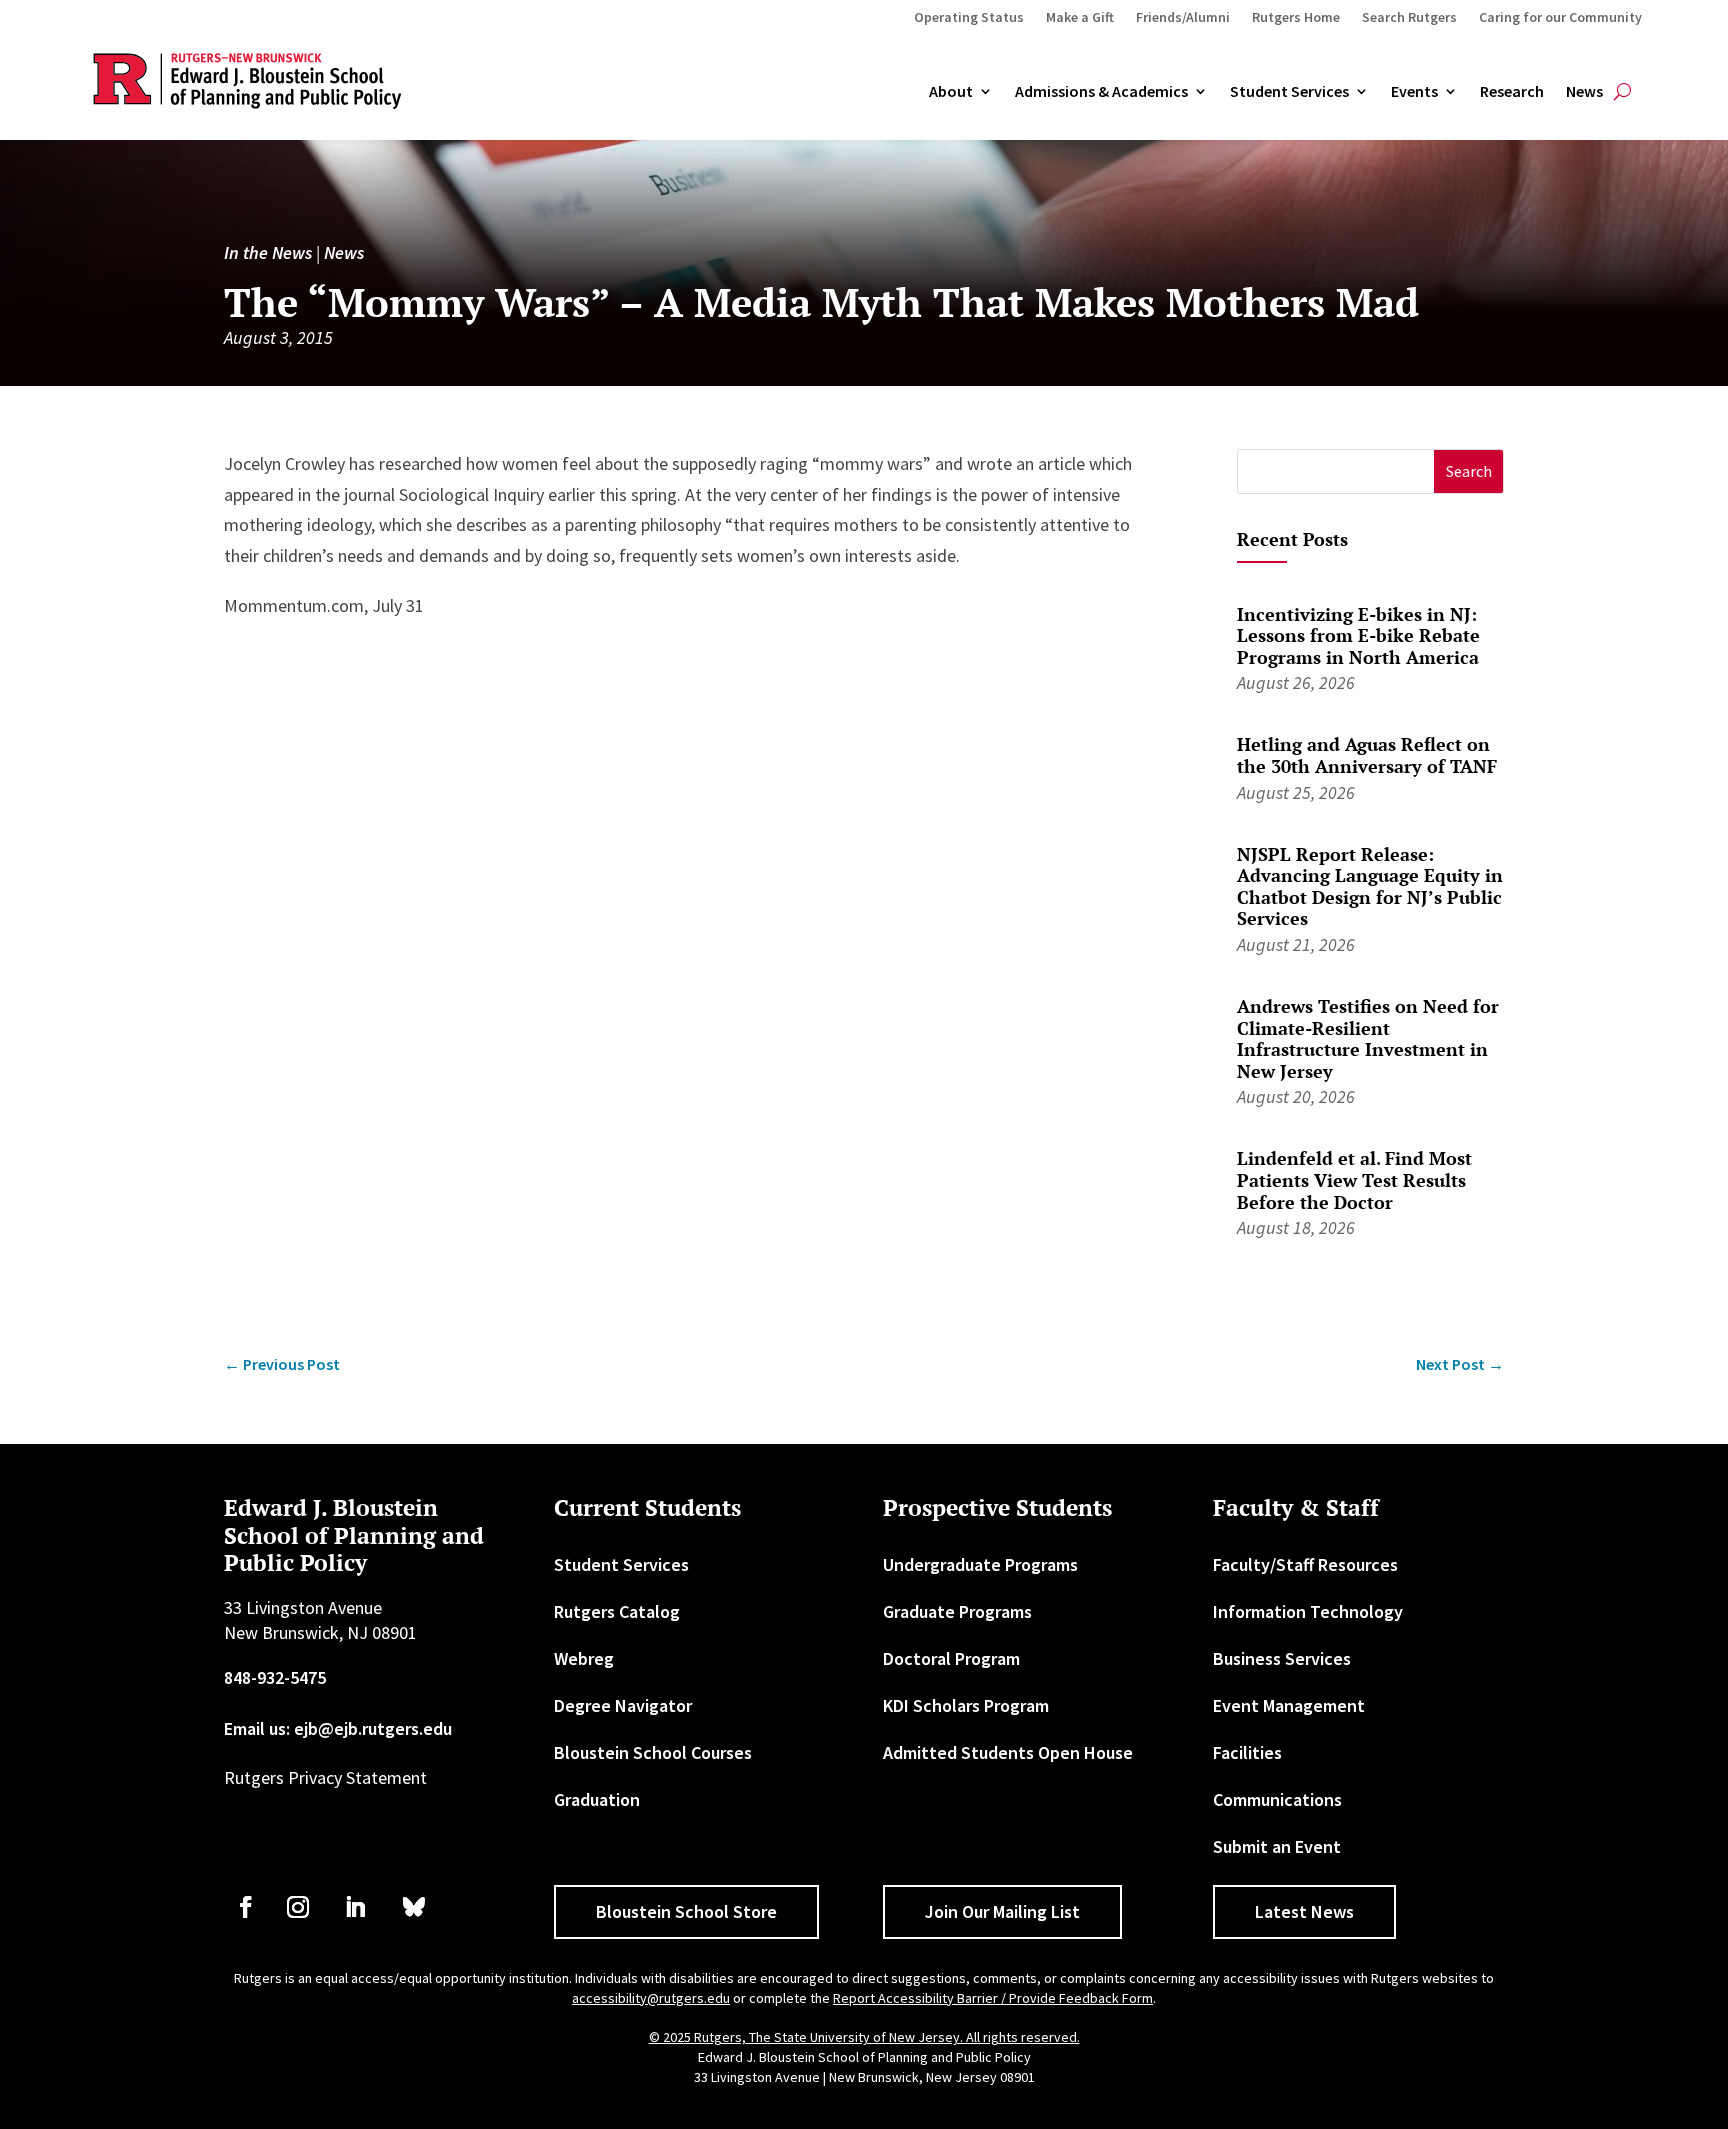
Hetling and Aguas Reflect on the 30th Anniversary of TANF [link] (1367, 755)
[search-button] (1622, 92)
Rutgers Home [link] (1296, 18)
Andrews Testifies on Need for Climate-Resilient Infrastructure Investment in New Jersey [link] (1368, 1038)
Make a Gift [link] (1080, 18)
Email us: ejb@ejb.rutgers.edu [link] (338, 1728)
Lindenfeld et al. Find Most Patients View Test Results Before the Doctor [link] (1354, 1179)
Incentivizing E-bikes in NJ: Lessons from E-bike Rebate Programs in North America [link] (1358, 635)
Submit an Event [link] (1277, 1846)
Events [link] (1414, 92)
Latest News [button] (1304, 1911)
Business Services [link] (1282, 1658)
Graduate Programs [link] (957, 1611)
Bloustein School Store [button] (686, 1911)
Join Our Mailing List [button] (1002, 1911)
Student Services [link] (1289, 92)
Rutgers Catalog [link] (617, 1611)
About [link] (951, 92)
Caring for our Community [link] (1560, 18)
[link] (282, 1364)
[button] (1468, 471)
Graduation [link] (597, 1799)
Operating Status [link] (969, 18)
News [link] (1584, 92)
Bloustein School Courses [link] (653, 1752)
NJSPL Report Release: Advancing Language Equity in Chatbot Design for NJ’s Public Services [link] (1370, 886)
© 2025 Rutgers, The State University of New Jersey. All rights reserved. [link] (864, 2037)
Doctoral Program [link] (951, 1658)
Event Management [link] (1289, 1705)
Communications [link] (1277, 1799)
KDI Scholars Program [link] (966, 1705)
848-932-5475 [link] (275, 1677)
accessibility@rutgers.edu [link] (651, 1998)
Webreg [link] (584, 1658)
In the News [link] (268, 252)
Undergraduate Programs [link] (980, 1564)
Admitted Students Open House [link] (1008, 1752)
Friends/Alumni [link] (1183, 18)
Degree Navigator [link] (623, 1705)
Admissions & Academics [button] (1101, 92)
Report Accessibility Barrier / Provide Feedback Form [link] (993, 1998)
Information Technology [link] (1308, 1611)
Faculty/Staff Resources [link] (1305, 1564)
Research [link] (1512, 92)
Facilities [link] (1247, 1752)
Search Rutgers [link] (1409, 18)
